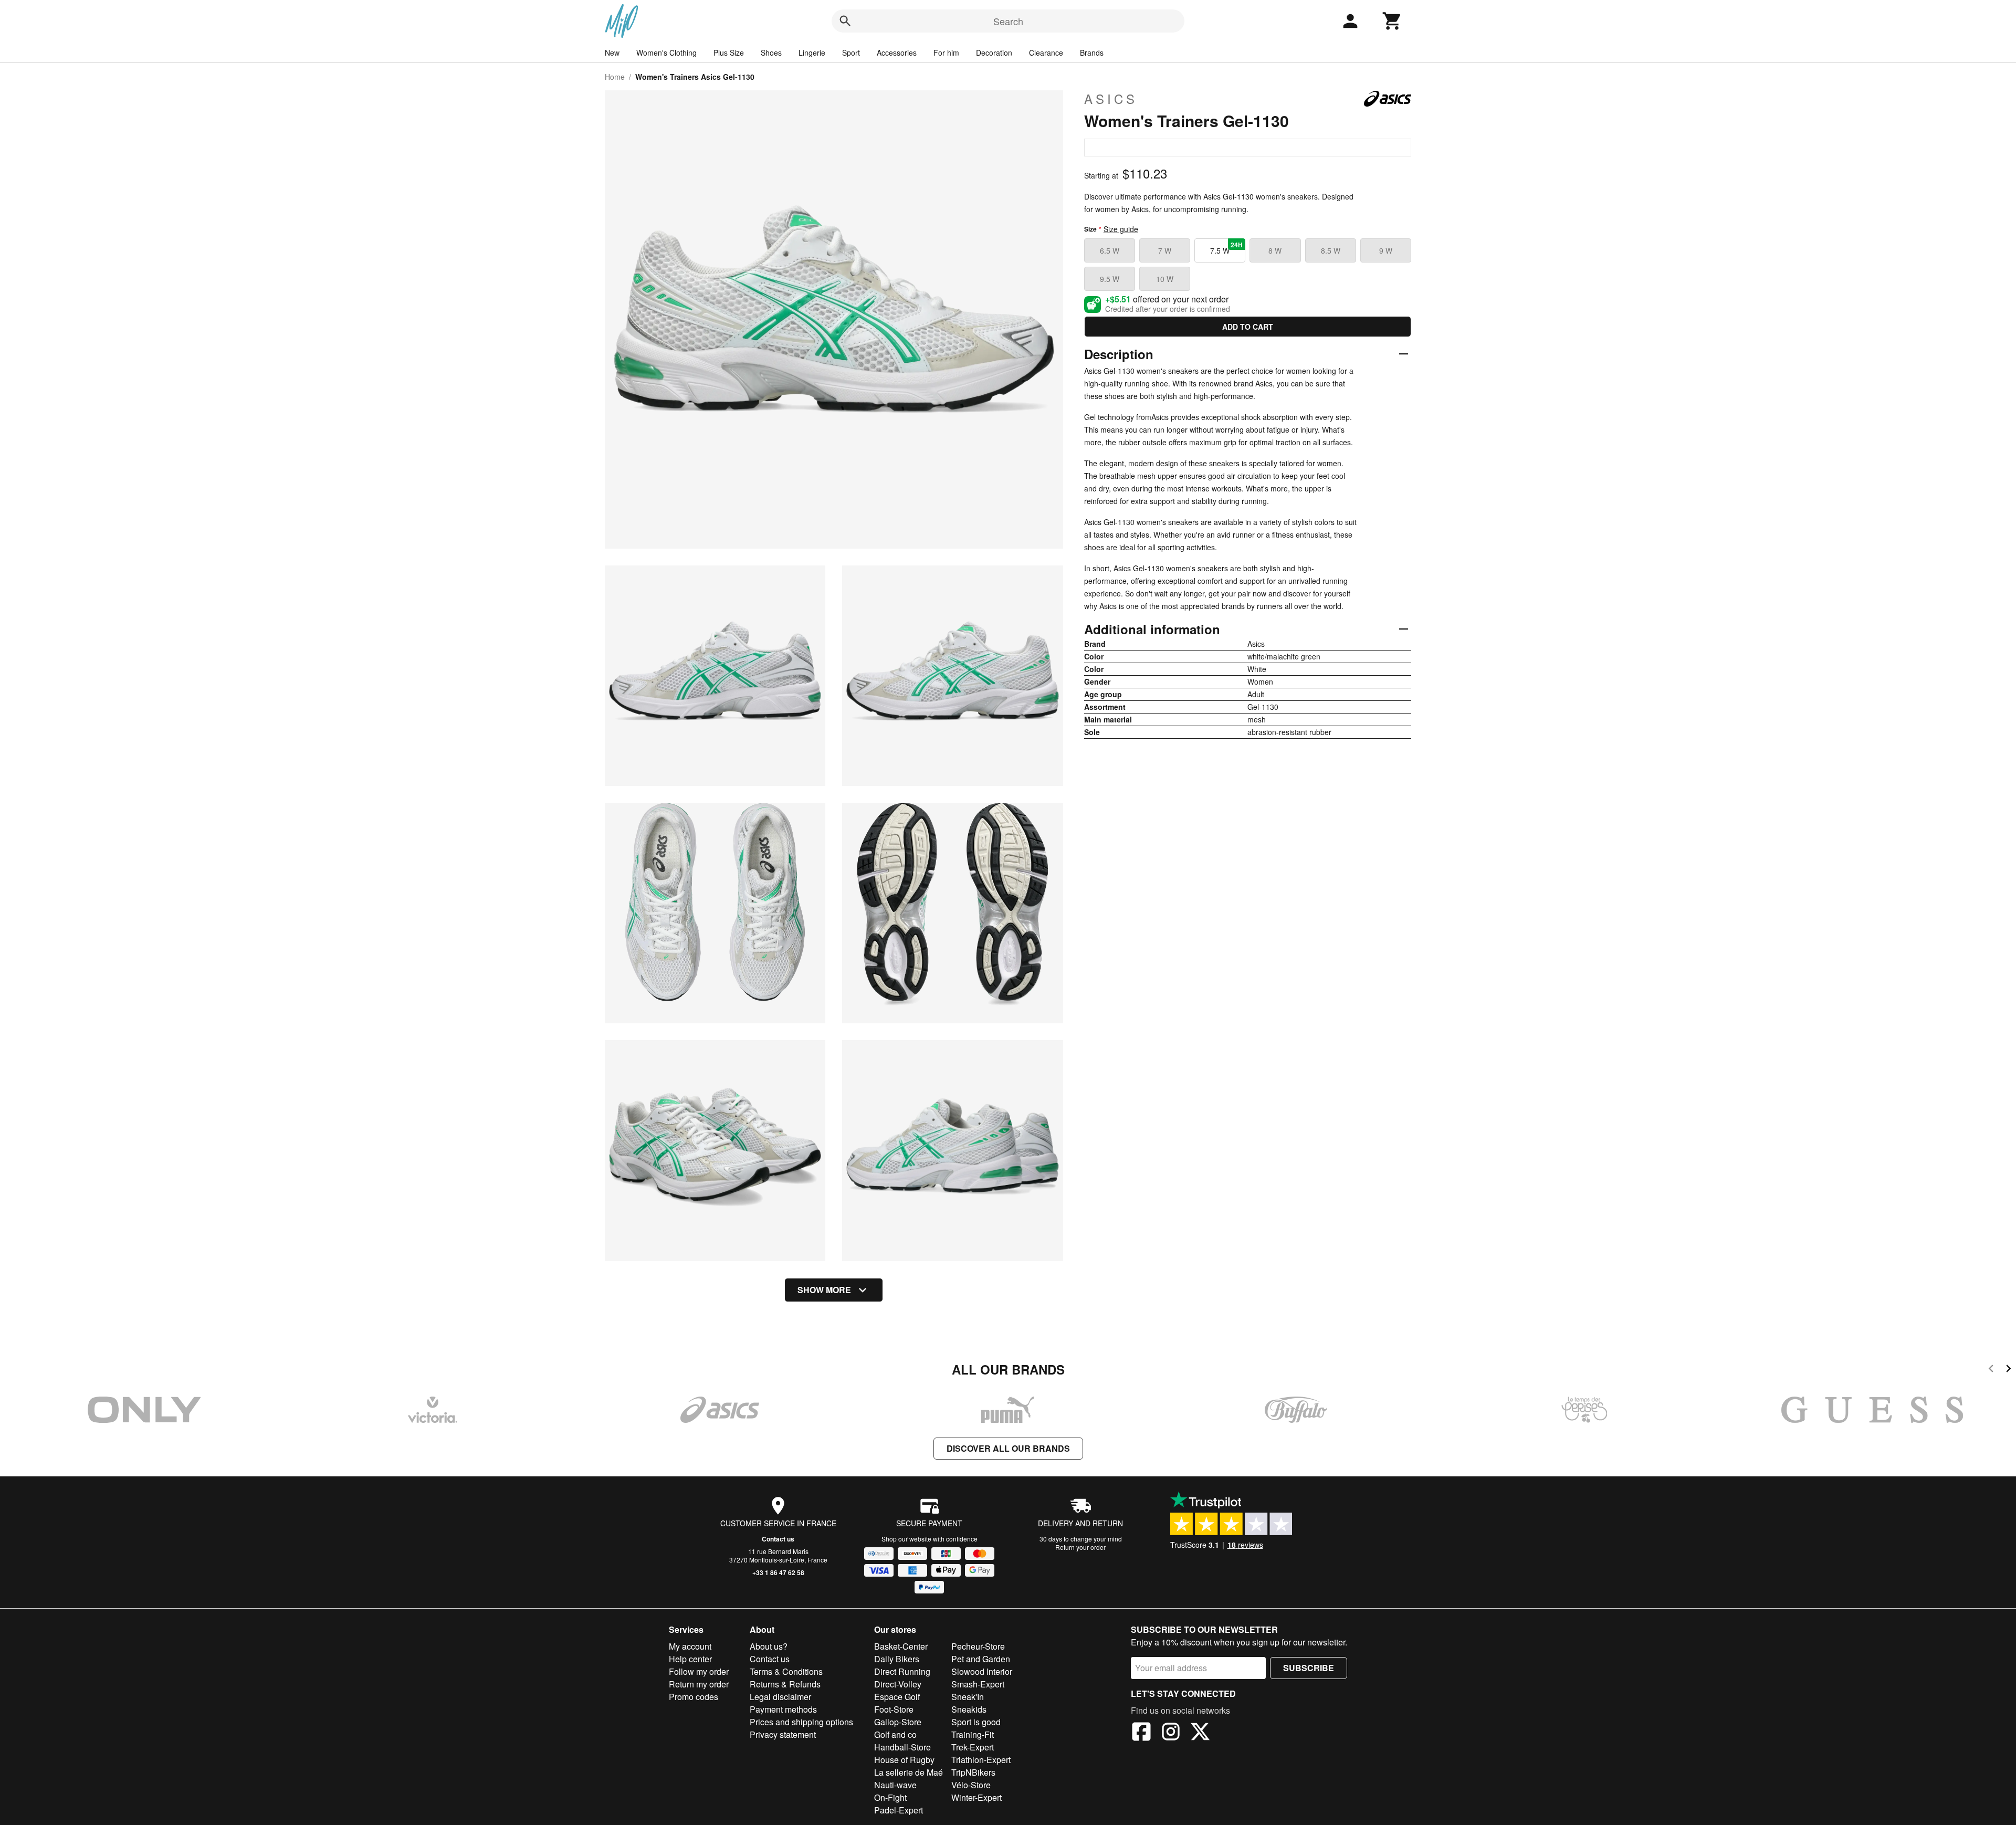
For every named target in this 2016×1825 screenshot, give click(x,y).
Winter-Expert (976, 1797)
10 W (1165, 279)
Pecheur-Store (978, 1646)
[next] (2008, 1370)
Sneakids (969, 1709)
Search (1008, 21)
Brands (1092, 53)
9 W (1386, 250)
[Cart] (1392, 21)
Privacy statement (783, 1734)
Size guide (1121, 229)
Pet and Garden (981, 1659)
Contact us (778, 1539)
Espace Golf (897, 1697)
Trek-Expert (973, 1747)
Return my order (699, 1684)
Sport (851, 53)
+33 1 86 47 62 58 (778, 1572)
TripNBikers (973, 1772)
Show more (824, 1290)
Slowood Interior (982, 1671)
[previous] (1991, 1370)
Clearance (1046, 53)
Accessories (897, 53)
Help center (690, 1659)
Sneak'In (968, 1697)
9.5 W (1110, 279)
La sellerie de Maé (909, 1772)
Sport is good (976, 1722)
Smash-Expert (978, 1684)
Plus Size (729, 53)
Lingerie (812, 53)
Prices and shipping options (801, 1722)
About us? (769, 1646)
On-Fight (890, 1797)
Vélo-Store (971, 1785)
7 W (1165, 250)
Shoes (771, 53)
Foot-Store (894, 1709)
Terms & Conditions (786, 1671)
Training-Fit (973, 1734)
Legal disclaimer (780, 1697)
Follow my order (699, 1671)
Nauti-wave (895, 1785)
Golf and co (895, 1734)
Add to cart (1248, 327)
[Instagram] (1171, 1733)
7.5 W (1226, 248)
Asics (1111, 99)
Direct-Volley (898, 1684)
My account (690, 1646)
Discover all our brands (1008, 1448)
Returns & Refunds (785, 1684)
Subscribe (1309, 1668)
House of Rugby (904, 1760)
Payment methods (783, 1709)
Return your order (1080, 1547)
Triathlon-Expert (981, 1760)
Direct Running (902, 1671)
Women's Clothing (666, 53)
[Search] (845, 21)
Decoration (994, 53)
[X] (1200, 1733)
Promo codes (694, 1697)
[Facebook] (1141, 1733)
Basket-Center (901, 1646)
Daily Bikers (897, 1659)
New (612, 53)
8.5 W (1331, 250)
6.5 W (1110, 250)
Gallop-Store (898, 1722)
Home (615, 77)
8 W (1275, 250)
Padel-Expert (899, 1810)
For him (946, 53)
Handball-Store (902, 1747)
